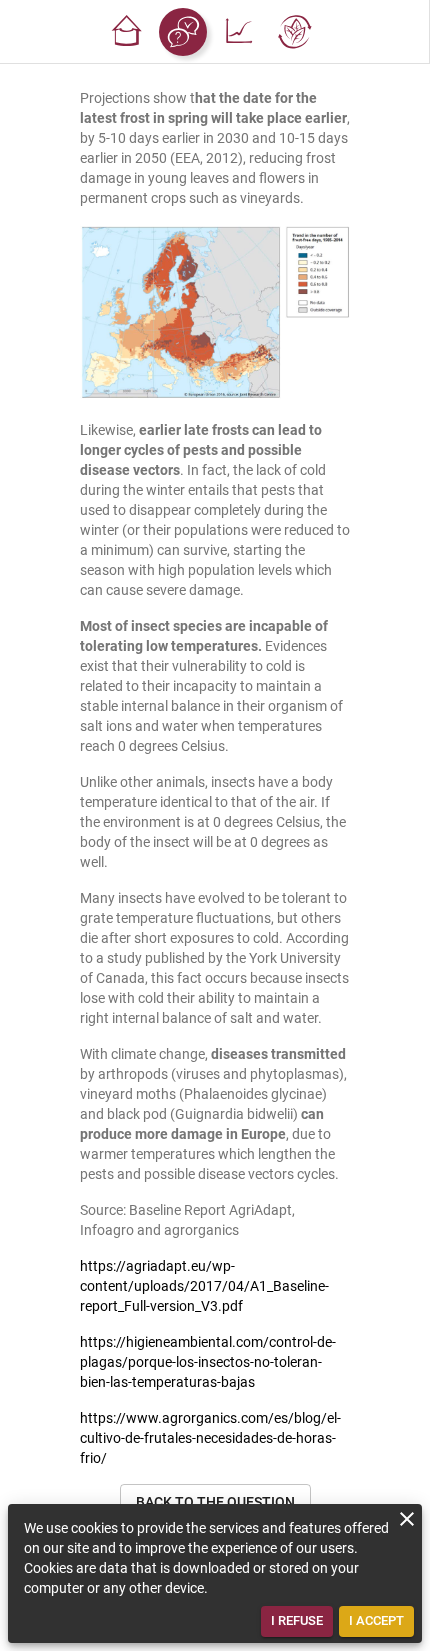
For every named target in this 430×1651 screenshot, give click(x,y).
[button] (127, 32)
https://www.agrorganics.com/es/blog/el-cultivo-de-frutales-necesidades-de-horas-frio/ (210, 1438)
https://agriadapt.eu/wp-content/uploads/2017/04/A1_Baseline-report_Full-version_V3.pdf (204, 1286)
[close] (407, 1519)
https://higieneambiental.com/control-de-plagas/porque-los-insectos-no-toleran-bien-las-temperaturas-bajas (208, 1362)
